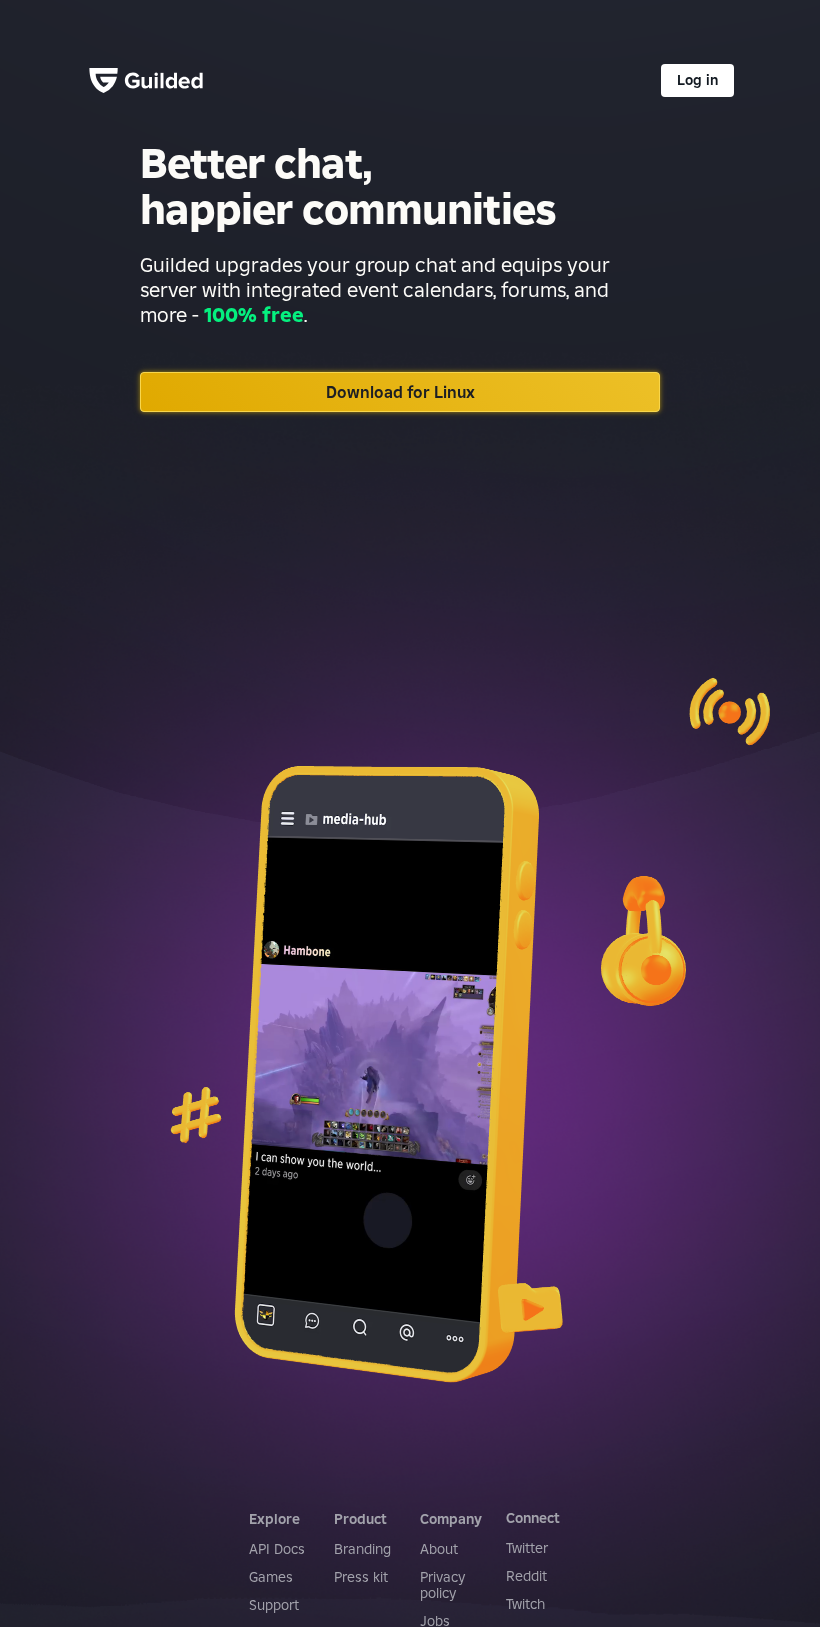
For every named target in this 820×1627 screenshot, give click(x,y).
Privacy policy (442, 1585)
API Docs (277, 1549)
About (439, 1549)
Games (271, 1577)
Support (274, 1605)
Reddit (526, 1576)
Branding (362, 1549)
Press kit (361, 1577)
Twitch (525, 1604)
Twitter (527, 1548)
